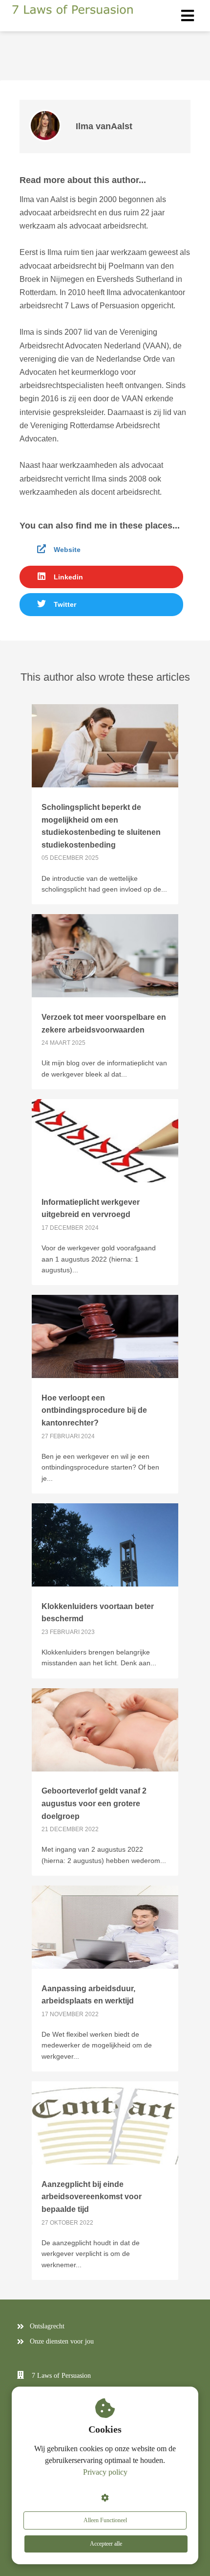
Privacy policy (105, 2472)
